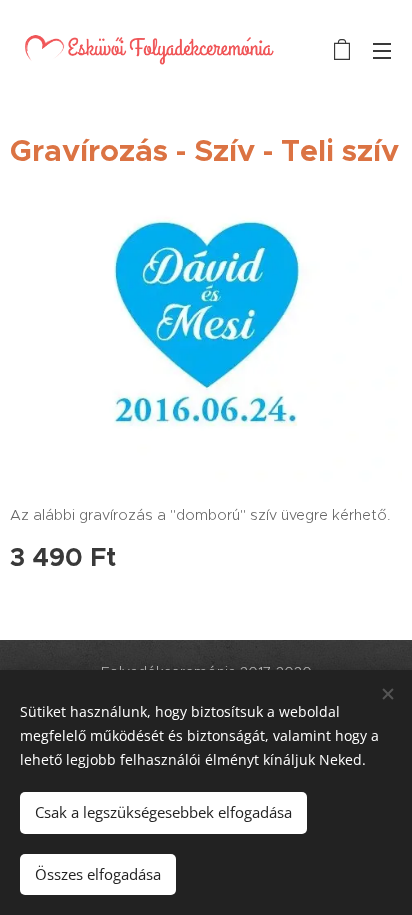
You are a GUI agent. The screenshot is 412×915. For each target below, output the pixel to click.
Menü (382, 50)
